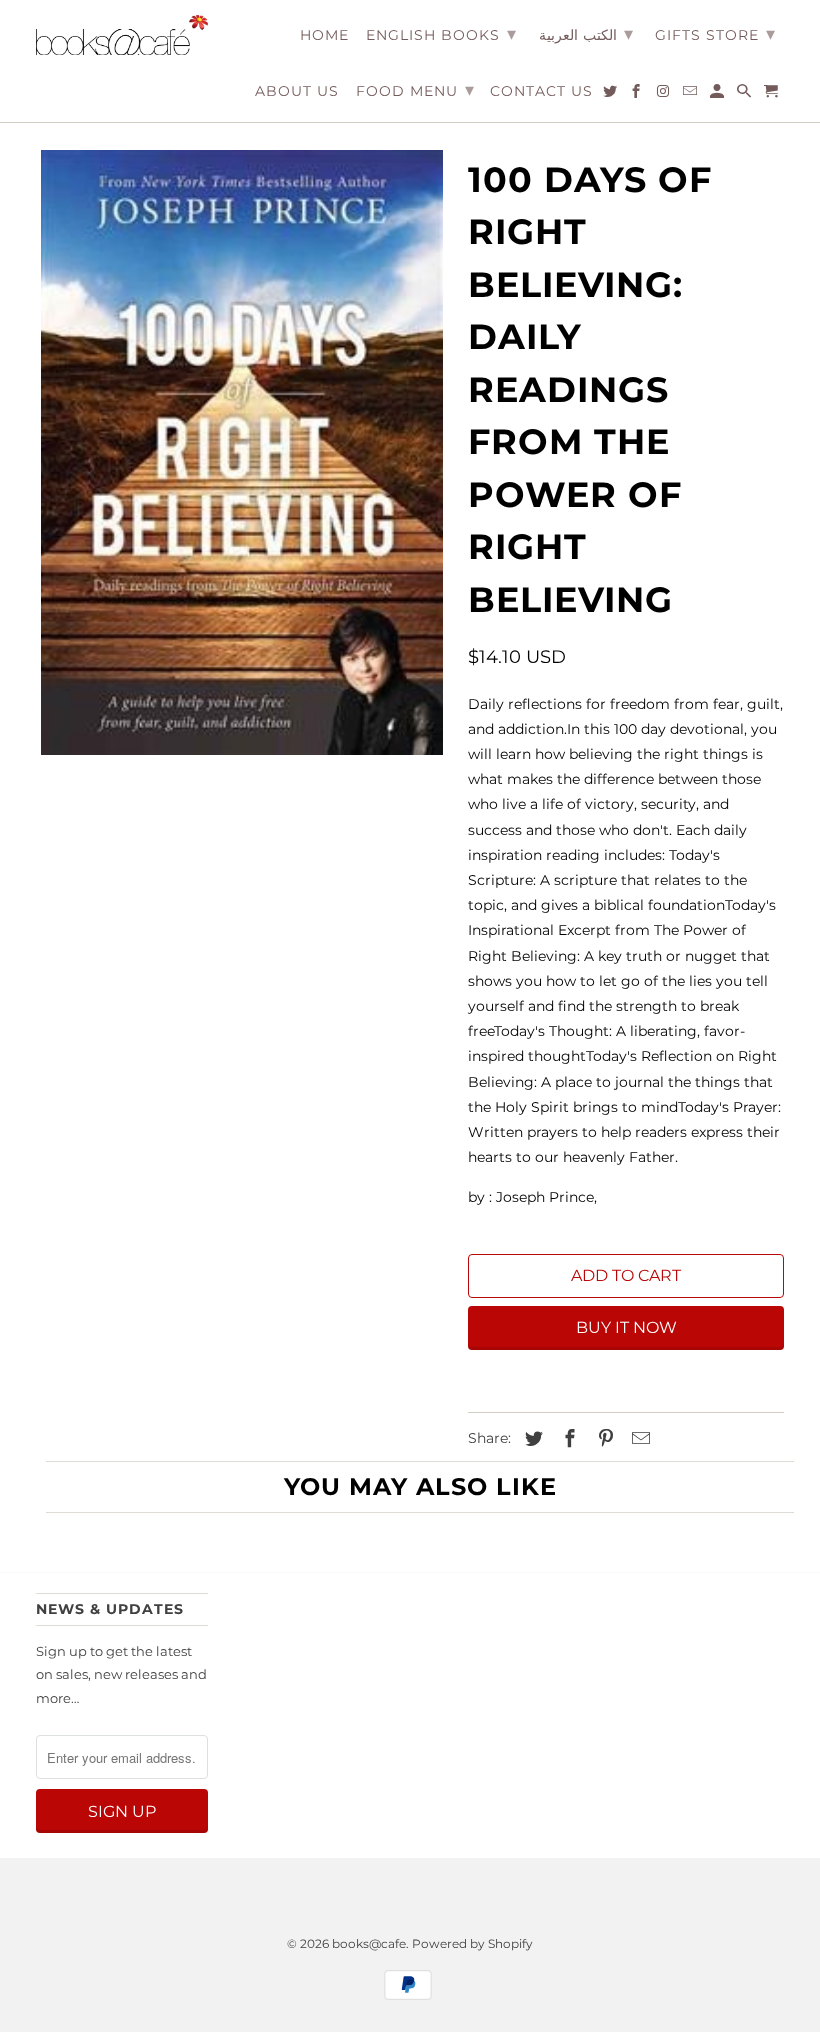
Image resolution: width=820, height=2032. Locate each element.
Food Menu (415, 90)
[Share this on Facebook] (567, 1439)
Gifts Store (715, 34)
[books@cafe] (122, 35)
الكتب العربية (586, 34)
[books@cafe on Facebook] (637, 95)
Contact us (541, 91)
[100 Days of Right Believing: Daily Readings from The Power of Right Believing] (242, 452)
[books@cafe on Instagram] (664, 95)
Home (324, 35)
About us (297, 91)
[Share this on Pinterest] (603, 1439)
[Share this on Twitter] (531, 1439)
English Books (441, 34)
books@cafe (369, 1943)
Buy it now (626, 1327)
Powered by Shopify (472, 1943)
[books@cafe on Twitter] (611, 95)
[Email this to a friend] (638, 1439)
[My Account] (718, 95)
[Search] (745, 95)
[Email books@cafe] (691, 95)
